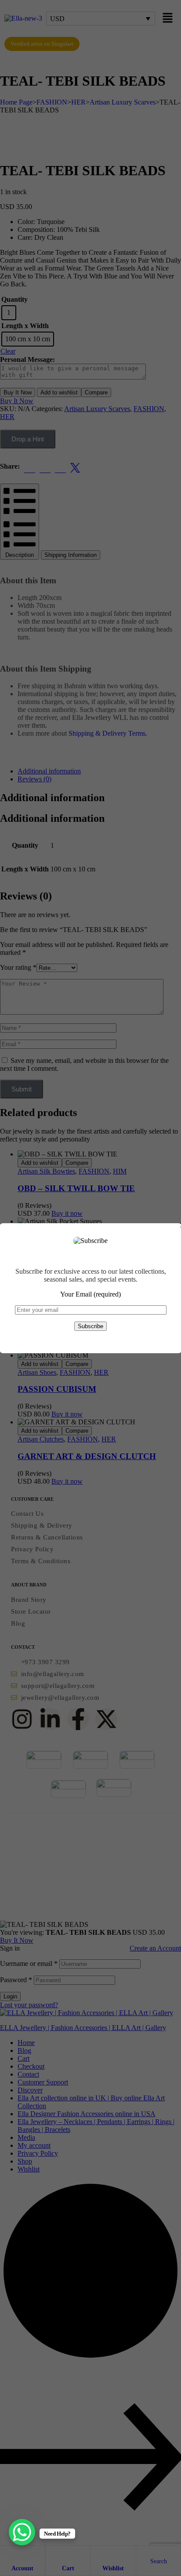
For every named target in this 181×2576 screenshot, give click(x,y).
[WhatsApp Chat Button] (22, 2532)
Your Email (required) (90, 1294)
